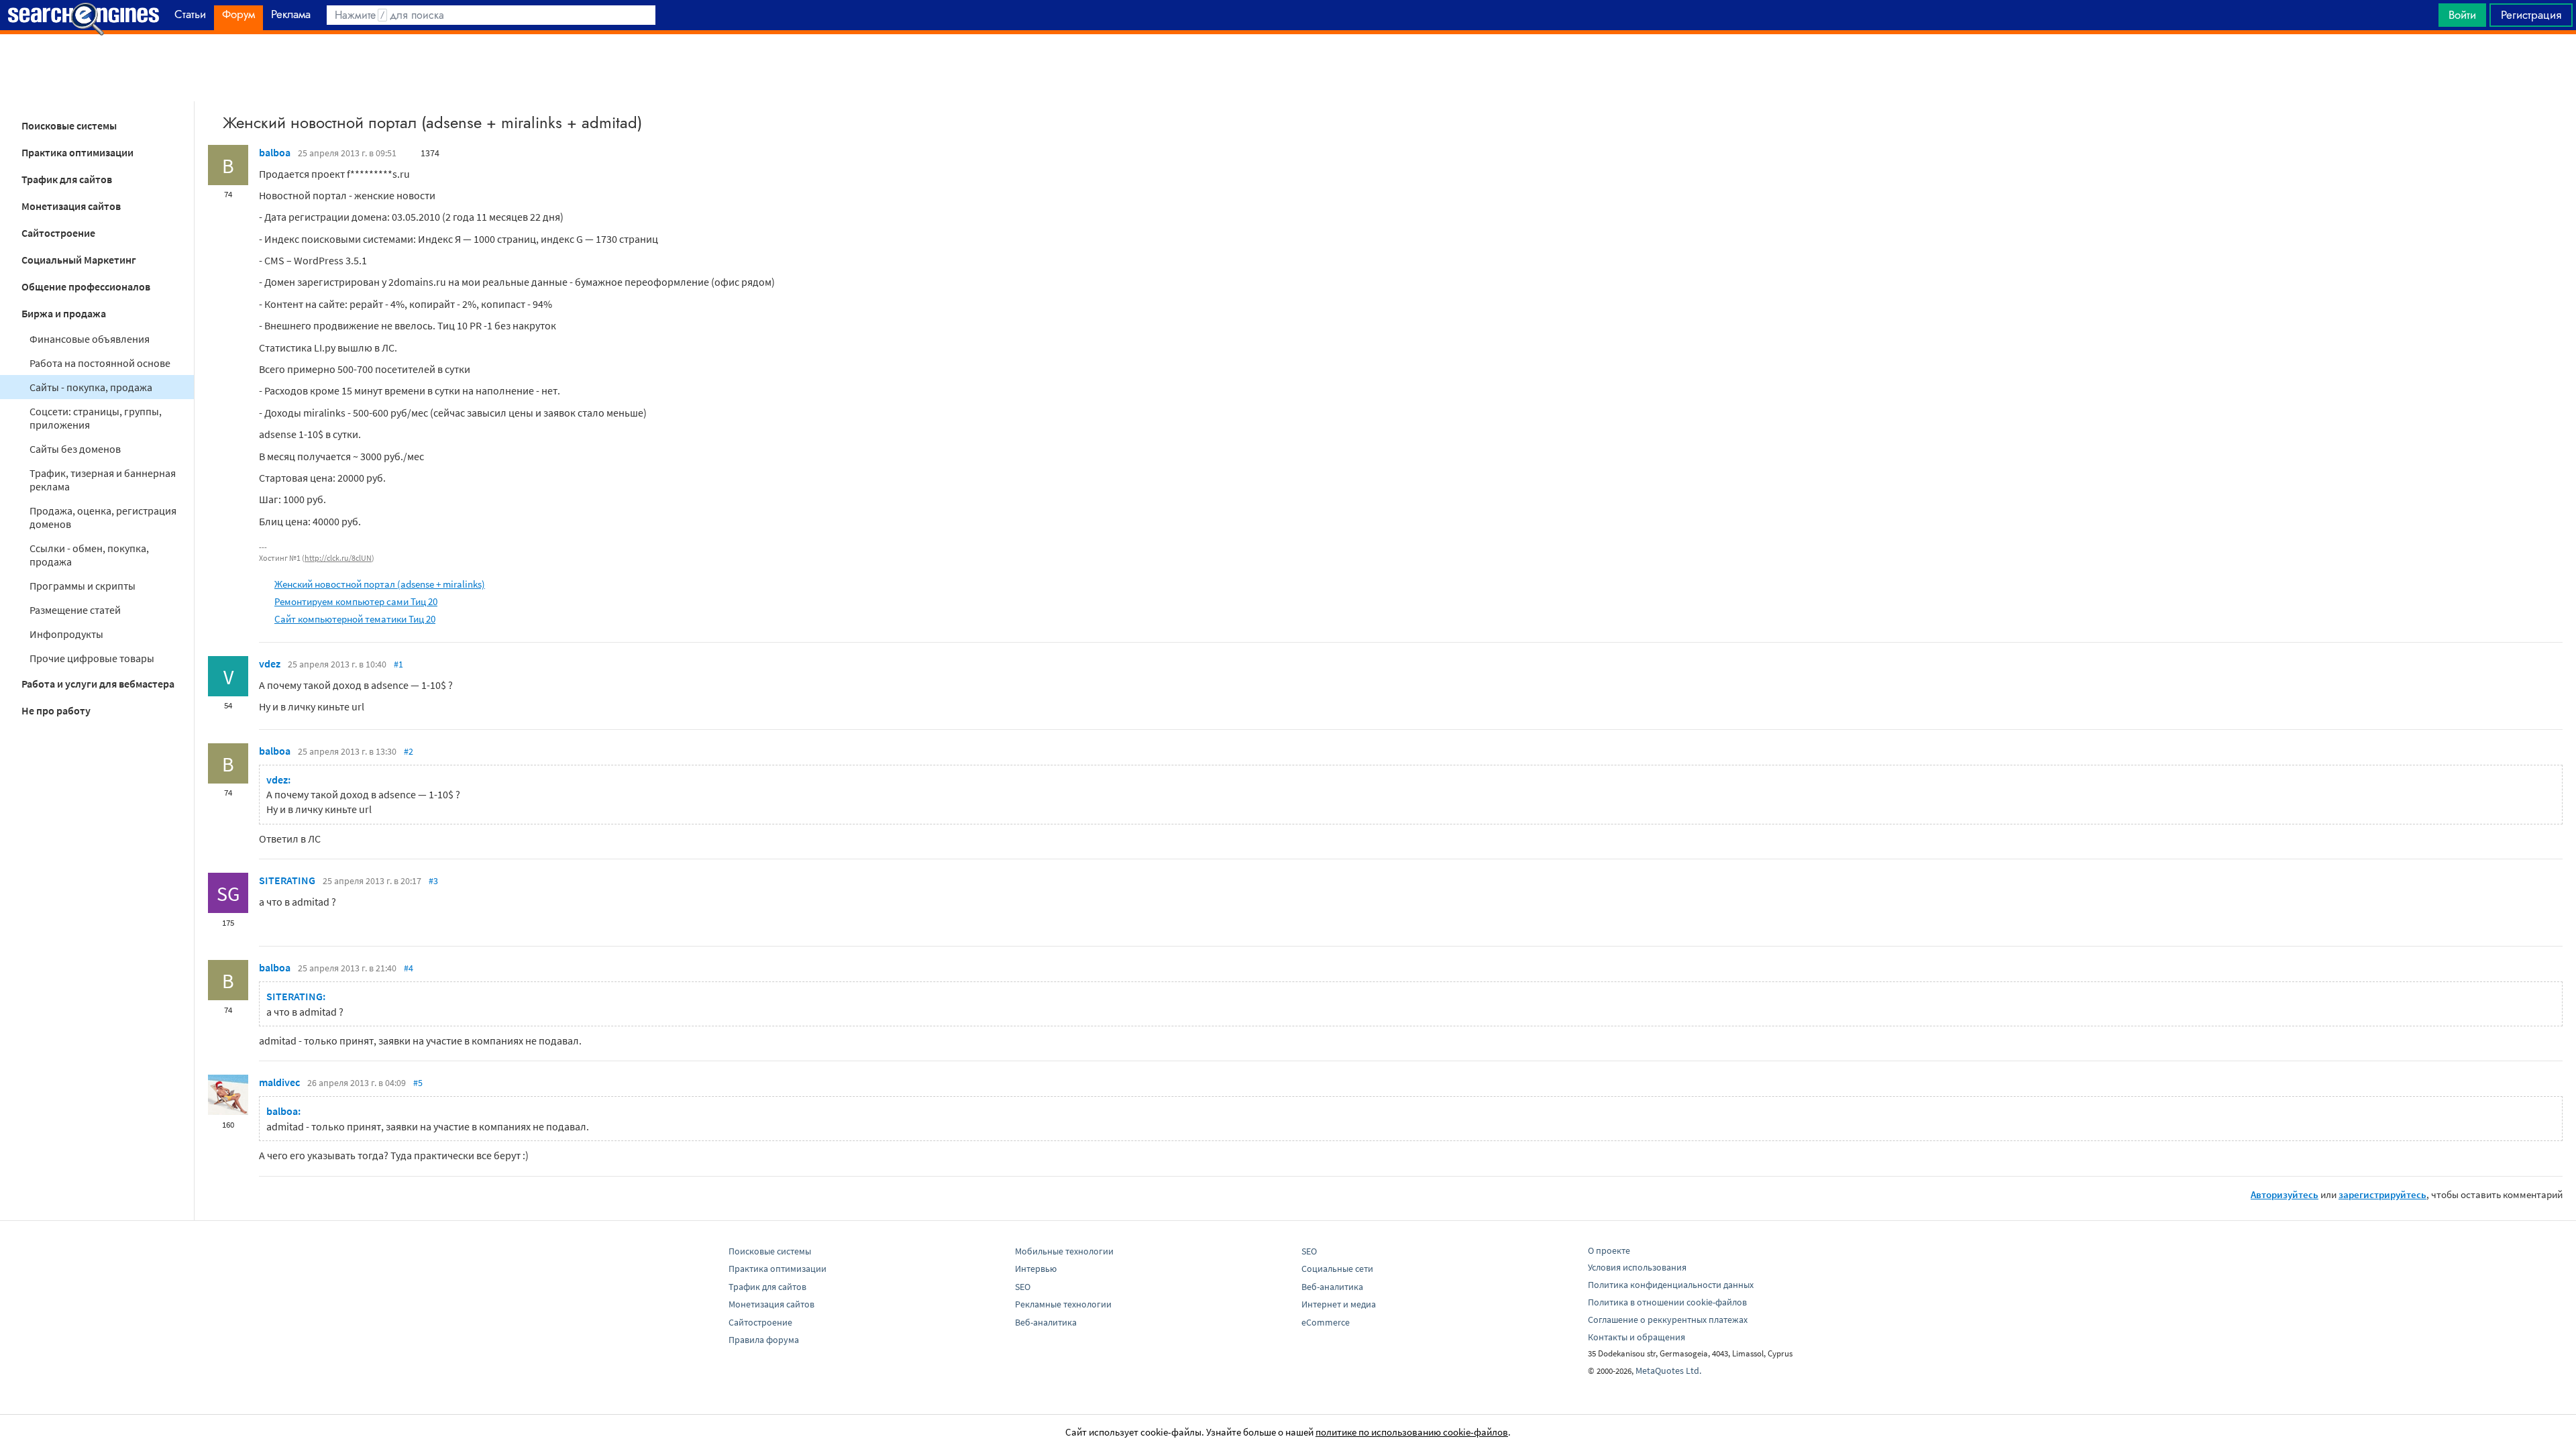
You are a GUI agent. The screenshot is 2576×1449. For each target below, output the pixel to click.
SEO (1023, 1287)
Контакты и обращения (1636, 1337)
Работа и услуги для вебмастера (98, 684)
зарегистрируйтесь (2382, 1194)
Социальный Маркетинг (79, 260)
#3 (433, 881)
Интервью (1036, 1269)
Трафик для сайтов (67, 179)
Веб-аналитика (1046, 1322)
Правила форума (764, 1340)
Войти (2462, 15)
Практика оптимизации (77, 152)
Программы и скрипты (83, 586)
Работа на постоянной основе (100, 363)
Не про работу (56, 710)
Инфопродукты (66, 634)
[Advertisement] (1288, 68)
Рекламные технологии (1063, 1304)
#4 (409, 968)
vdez (270, 663)
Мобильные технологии (1064, 1251)
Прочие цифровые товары (92, 658)
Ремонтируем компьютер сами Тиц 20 (356, 601)
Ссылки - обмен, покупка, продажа (89, 555)
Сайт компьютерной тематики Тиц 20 (355, 619)
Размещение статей (75, 610)
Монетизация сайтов (71, 206)
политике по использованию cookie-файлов (1412, 1432)
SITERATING (287, 880)
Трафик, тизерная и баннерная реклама (103, 480)
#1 (398, 664)
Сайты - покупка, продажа (91, 387)
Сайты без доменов (75, 449)
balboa (275, 152)
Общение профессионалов (86, 286)
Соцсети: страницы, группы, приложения (96, 418)
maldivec (279, 1082)
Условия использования (1637, 1267)
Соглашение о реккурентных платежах (1668, 1320)
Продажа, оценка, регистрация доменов (103, 517)
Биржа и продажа (64, 313)
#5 (418, 1083)
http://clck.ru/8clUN (338, 558)
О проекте (1609, 1250)
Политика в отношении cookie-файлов (1667, 1302)
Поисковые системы (69, 125)
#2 (409, 751)
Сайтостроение (58, 233)
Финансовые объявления (90, 339)
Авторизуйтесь (2285, 1194)
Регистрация (2531, 15)
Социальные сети (1337, 1269)
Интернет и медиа (1339, 1304)
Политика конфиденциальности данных (1671, 1285)
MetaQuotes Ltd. (1668, 1371)
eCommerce (1326, 1322)
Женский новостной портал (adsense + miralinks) (380, 584)
